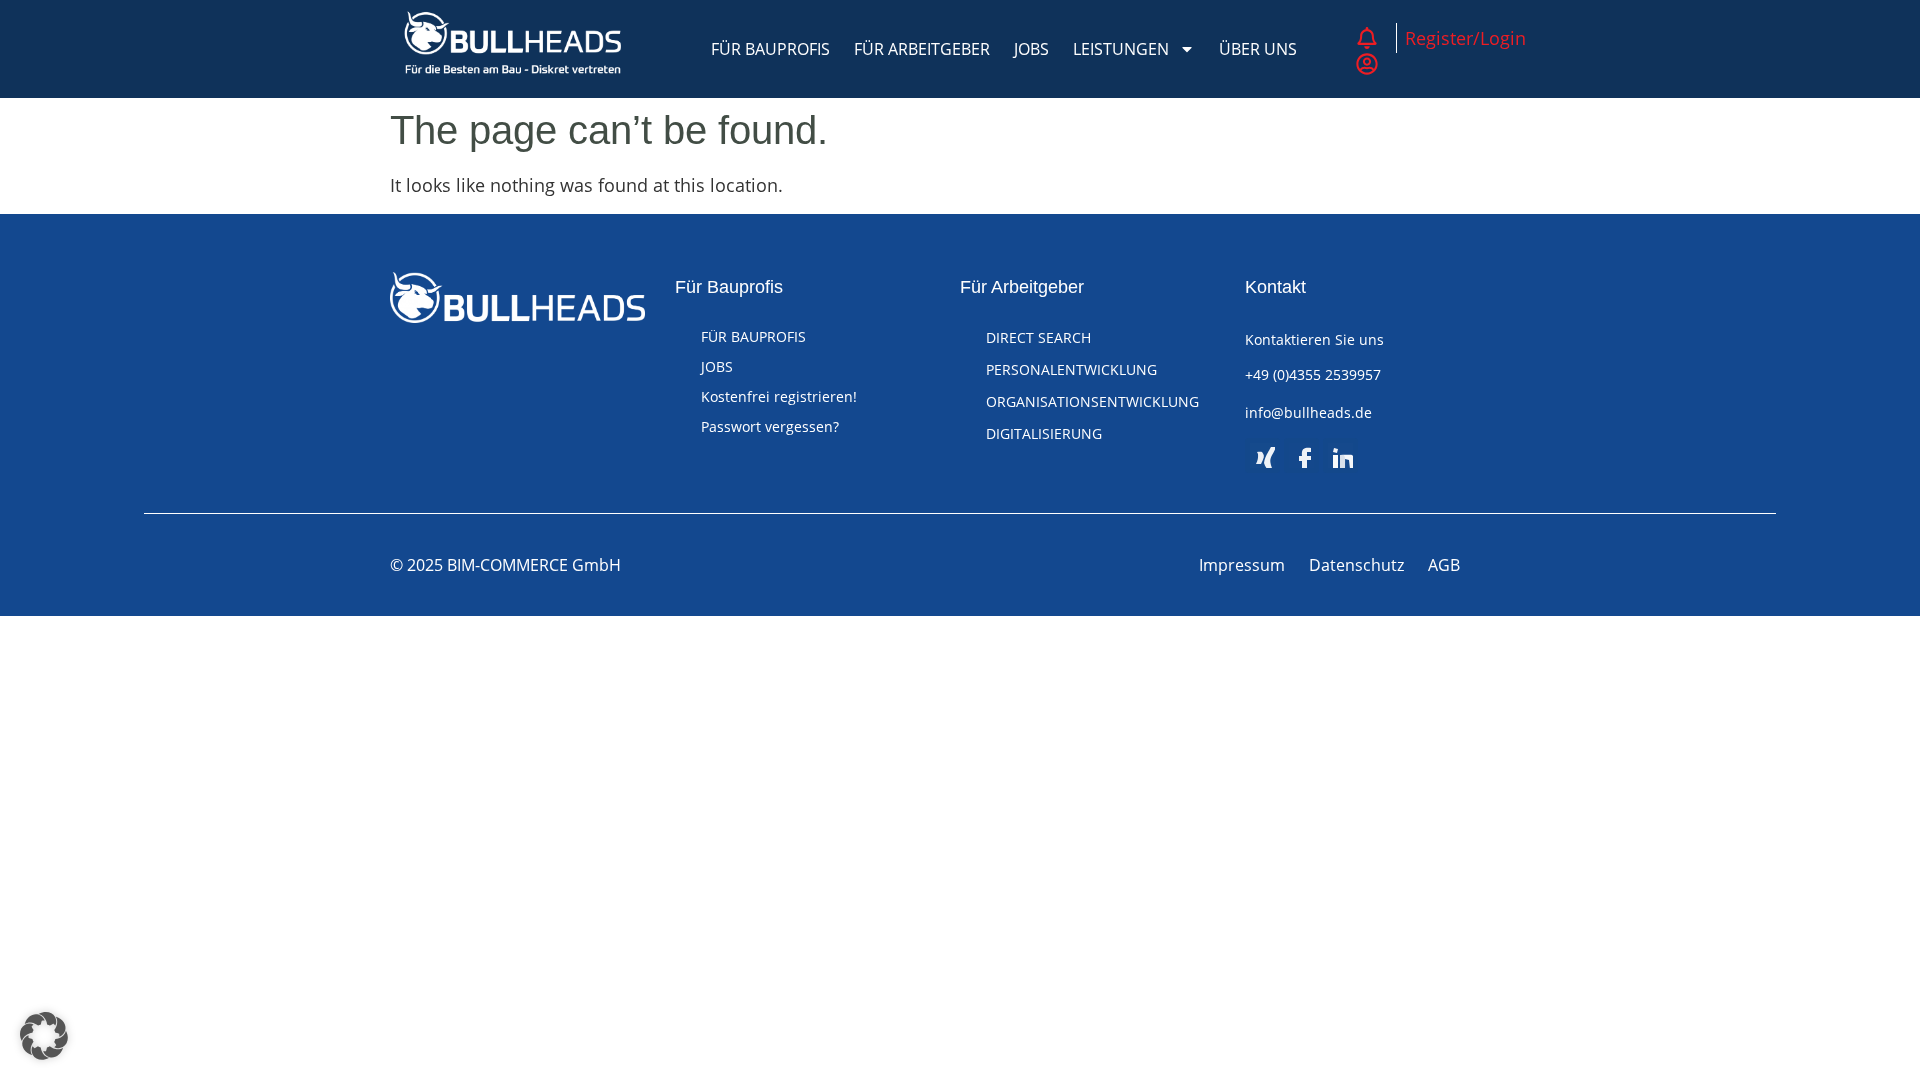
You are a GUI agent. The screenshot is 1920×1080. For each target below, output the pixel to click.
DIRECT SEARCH (1038, 337)
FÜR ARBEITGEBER (922, 49)
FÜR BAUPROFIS (770, 49)
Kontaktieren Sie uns (1314, 339)
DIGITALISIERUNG (1044, 433)
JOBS (1031, 49)
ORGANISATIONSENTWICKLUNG (1092, 401)
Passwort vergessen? (770, 426)
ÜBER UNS (1258, 49)
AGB (1444, 565)
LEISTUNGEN (1121, 49)
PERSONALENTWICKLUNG (1071, 369)
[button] (44, 1036)
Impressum (1242, 565)
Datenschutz (1356, 565)
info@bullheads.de (1308, 412)
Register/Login (1465, 38)
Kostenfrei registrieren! (779, 396)
